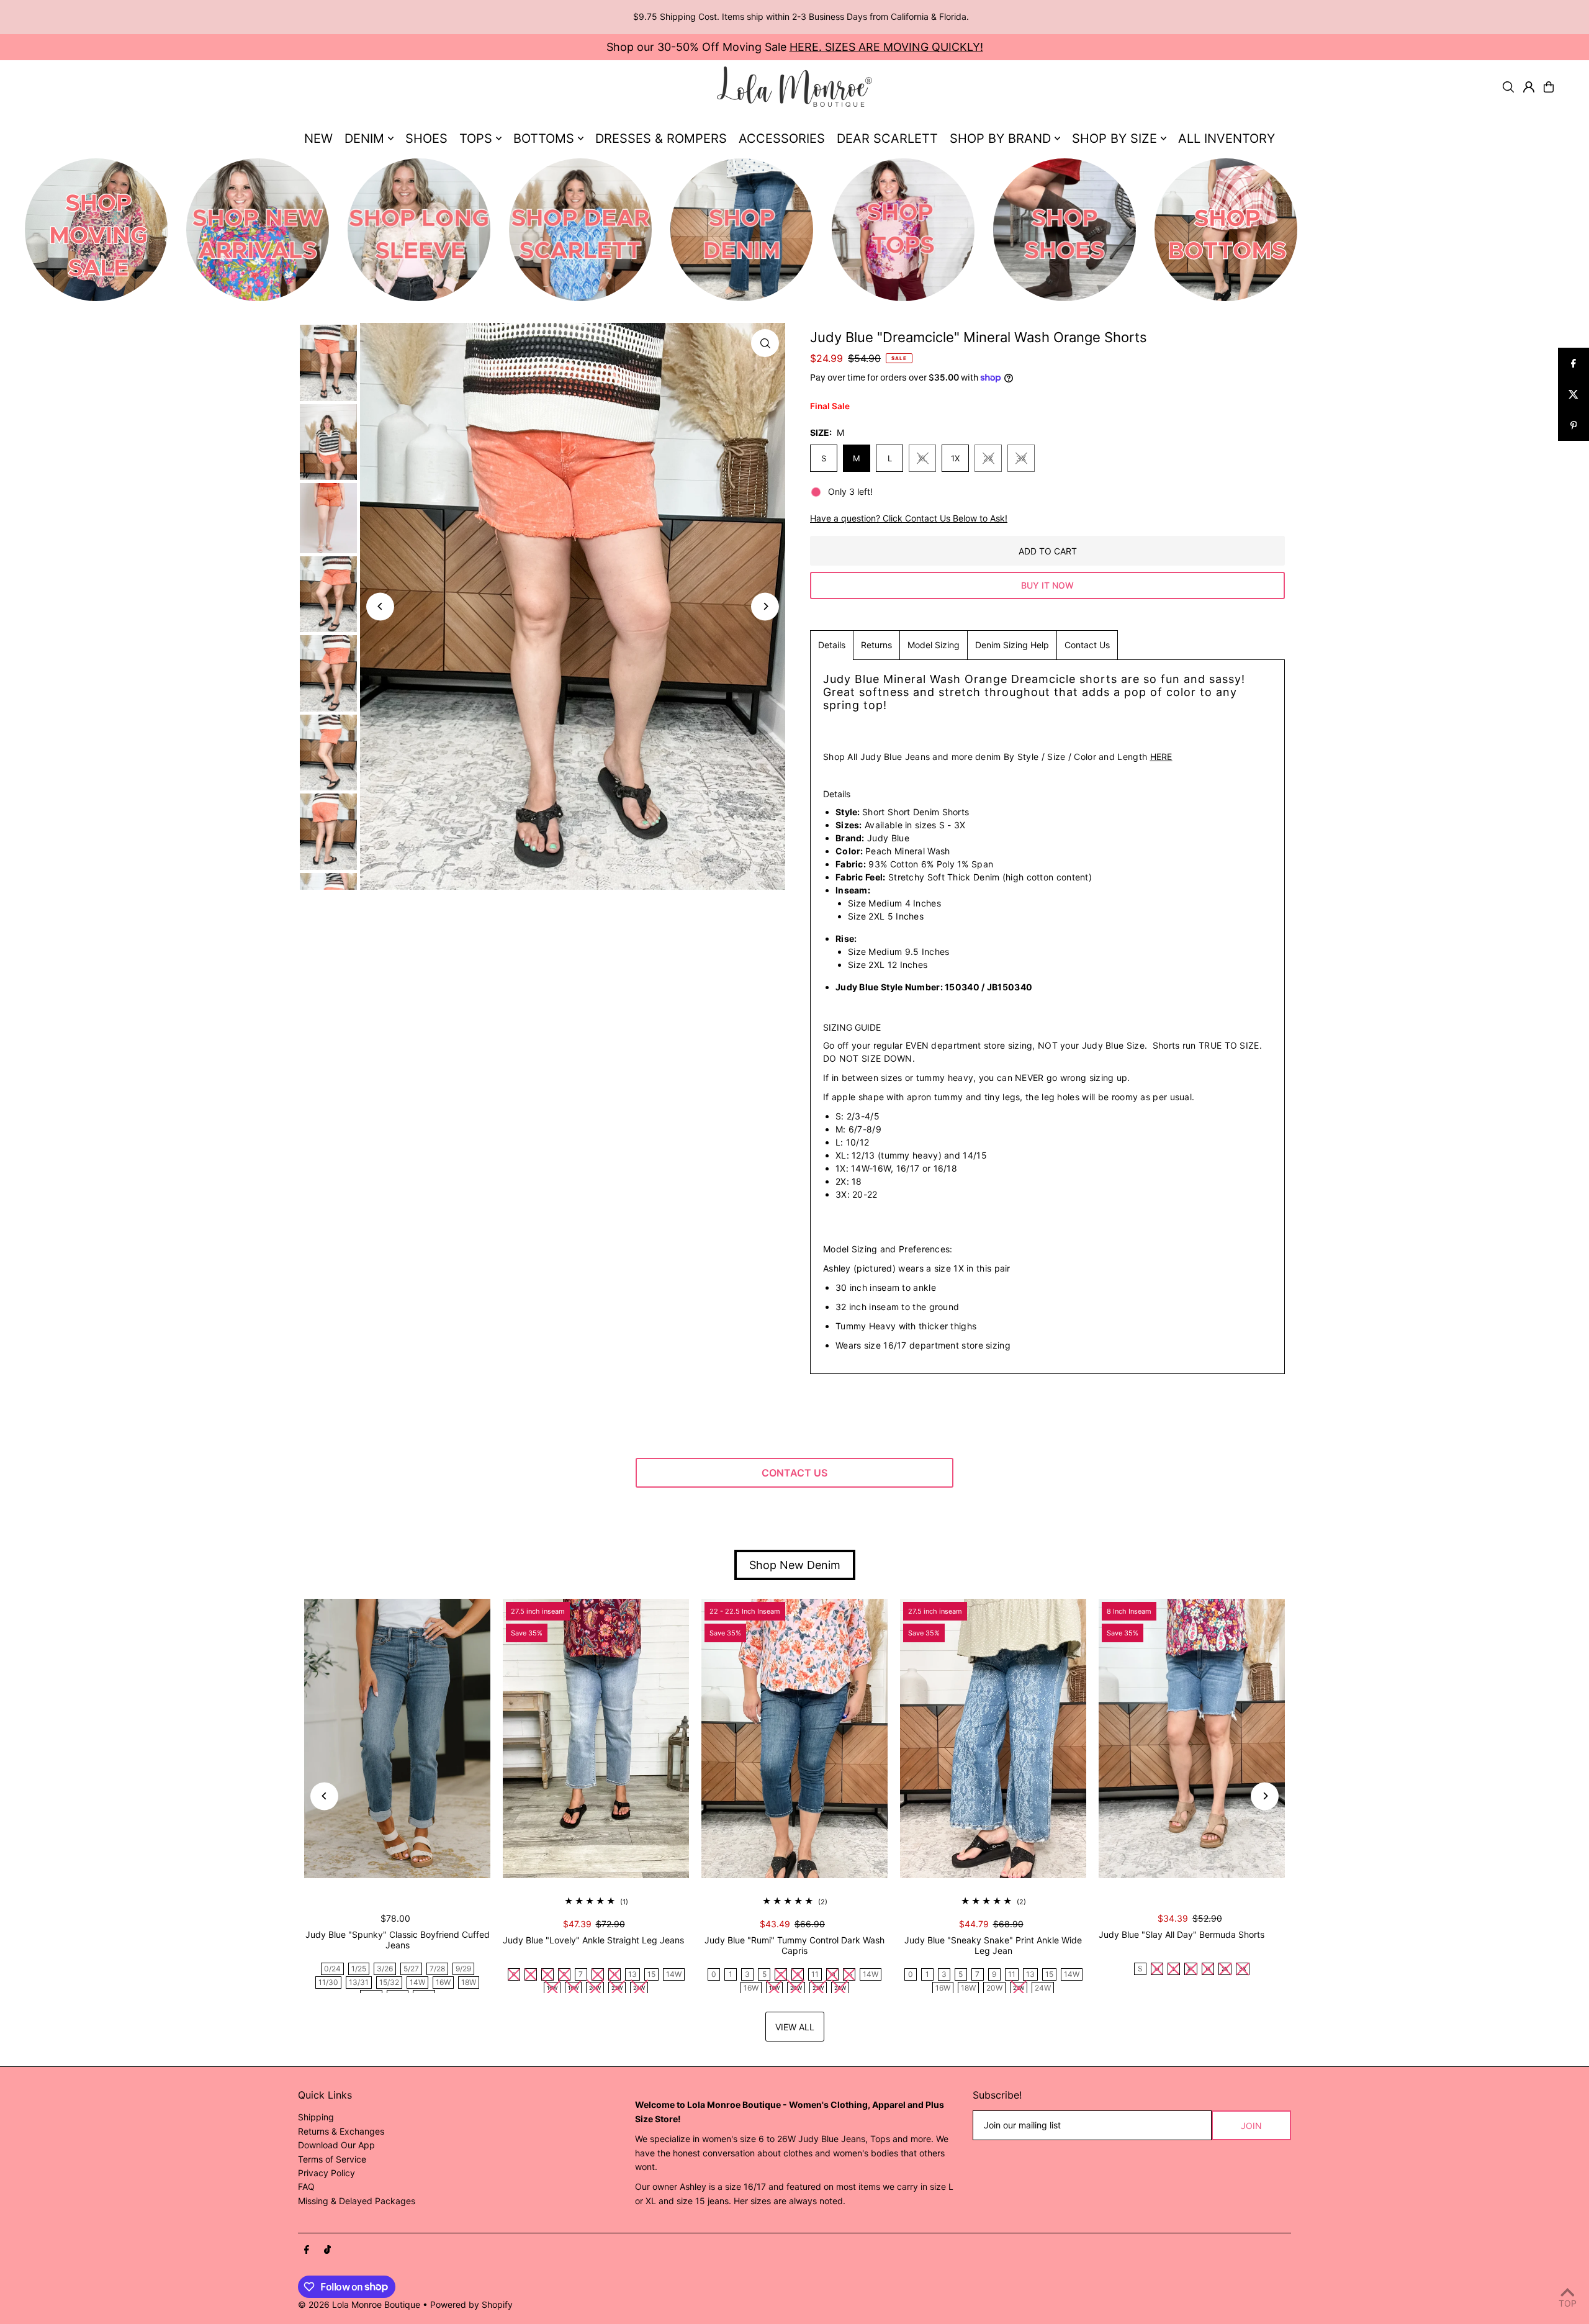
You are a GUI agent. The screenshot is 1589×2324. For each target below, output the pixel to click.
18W (469, 1982)
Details (832, 645)
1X (955, 458)
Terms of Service (332, 2159)
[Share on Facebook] (1573, 363)
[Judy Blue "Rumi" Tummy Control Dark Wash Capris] (794, 1738)
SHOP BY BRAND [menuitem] (1000, 138)
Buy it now (1047, 585)
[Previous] (380, 606)
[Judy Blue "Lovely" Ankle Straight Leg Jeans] (596, 1738)
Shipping (316, 2117)
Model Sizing (934, 645)
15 (651, 1974)
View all (795, 2027)
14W (417, 1982)
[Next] (765, 606)
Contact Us (1087, 645)
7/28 (437, 1969)
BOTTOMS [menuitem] (544, 138)
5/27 (411, 1969)
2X (988, 458)
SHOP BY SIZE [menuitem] (1114, 138)
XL (923, 458)
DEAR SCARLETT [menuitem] (887, 138)
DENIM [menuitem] (364, 138)
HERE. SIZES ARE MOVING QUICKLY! (886, 47)
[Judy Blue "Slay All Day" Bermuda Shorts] (1192, 1738)
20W (994, 1988)
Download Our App (336, 2145)
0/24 (332, 1969)
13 (632, 1974)
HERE (1161, 757)
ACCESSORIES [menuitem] (782, 138)
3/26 (385, 1969)
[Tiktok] (327, 2250)
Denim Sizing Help (1012, 645)
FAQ (306, 2186)
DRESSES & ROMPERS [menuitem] (661, 138)
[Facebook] (307, 2250)
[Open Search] (1508, 87)
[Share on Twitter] (1573, 394)
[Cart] (1549, 87)
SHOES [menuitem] (426, 138)
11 (815, 1974)
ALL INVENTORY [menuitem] (1227, 138)
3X (1021, 458)
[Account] (1529, 87)
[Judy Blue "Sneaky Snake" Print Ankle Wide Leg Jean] (993, 1738)
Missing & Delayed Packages (357, 2201)
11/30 (328, 1982)
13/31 (359, 1982)
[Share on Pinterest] (1573, 425)
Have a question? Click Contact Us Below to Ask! (909, 518)
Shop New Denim (795, 1565)
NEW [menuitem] (318, 138)
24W (1043, 1988)
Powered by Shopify (471, 2304)
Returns (876, 645)
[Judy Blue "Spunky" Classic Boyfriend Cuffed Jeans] (397, 1738)
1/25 (359, 1969)
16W (443, 1982)
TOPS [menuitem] (476, 138)
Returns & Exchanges (341, 2131)
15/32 (389, 1982)
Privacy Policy (326, 2173)
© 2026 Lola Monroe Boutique (359, 2304)
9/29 (463, 1969)
